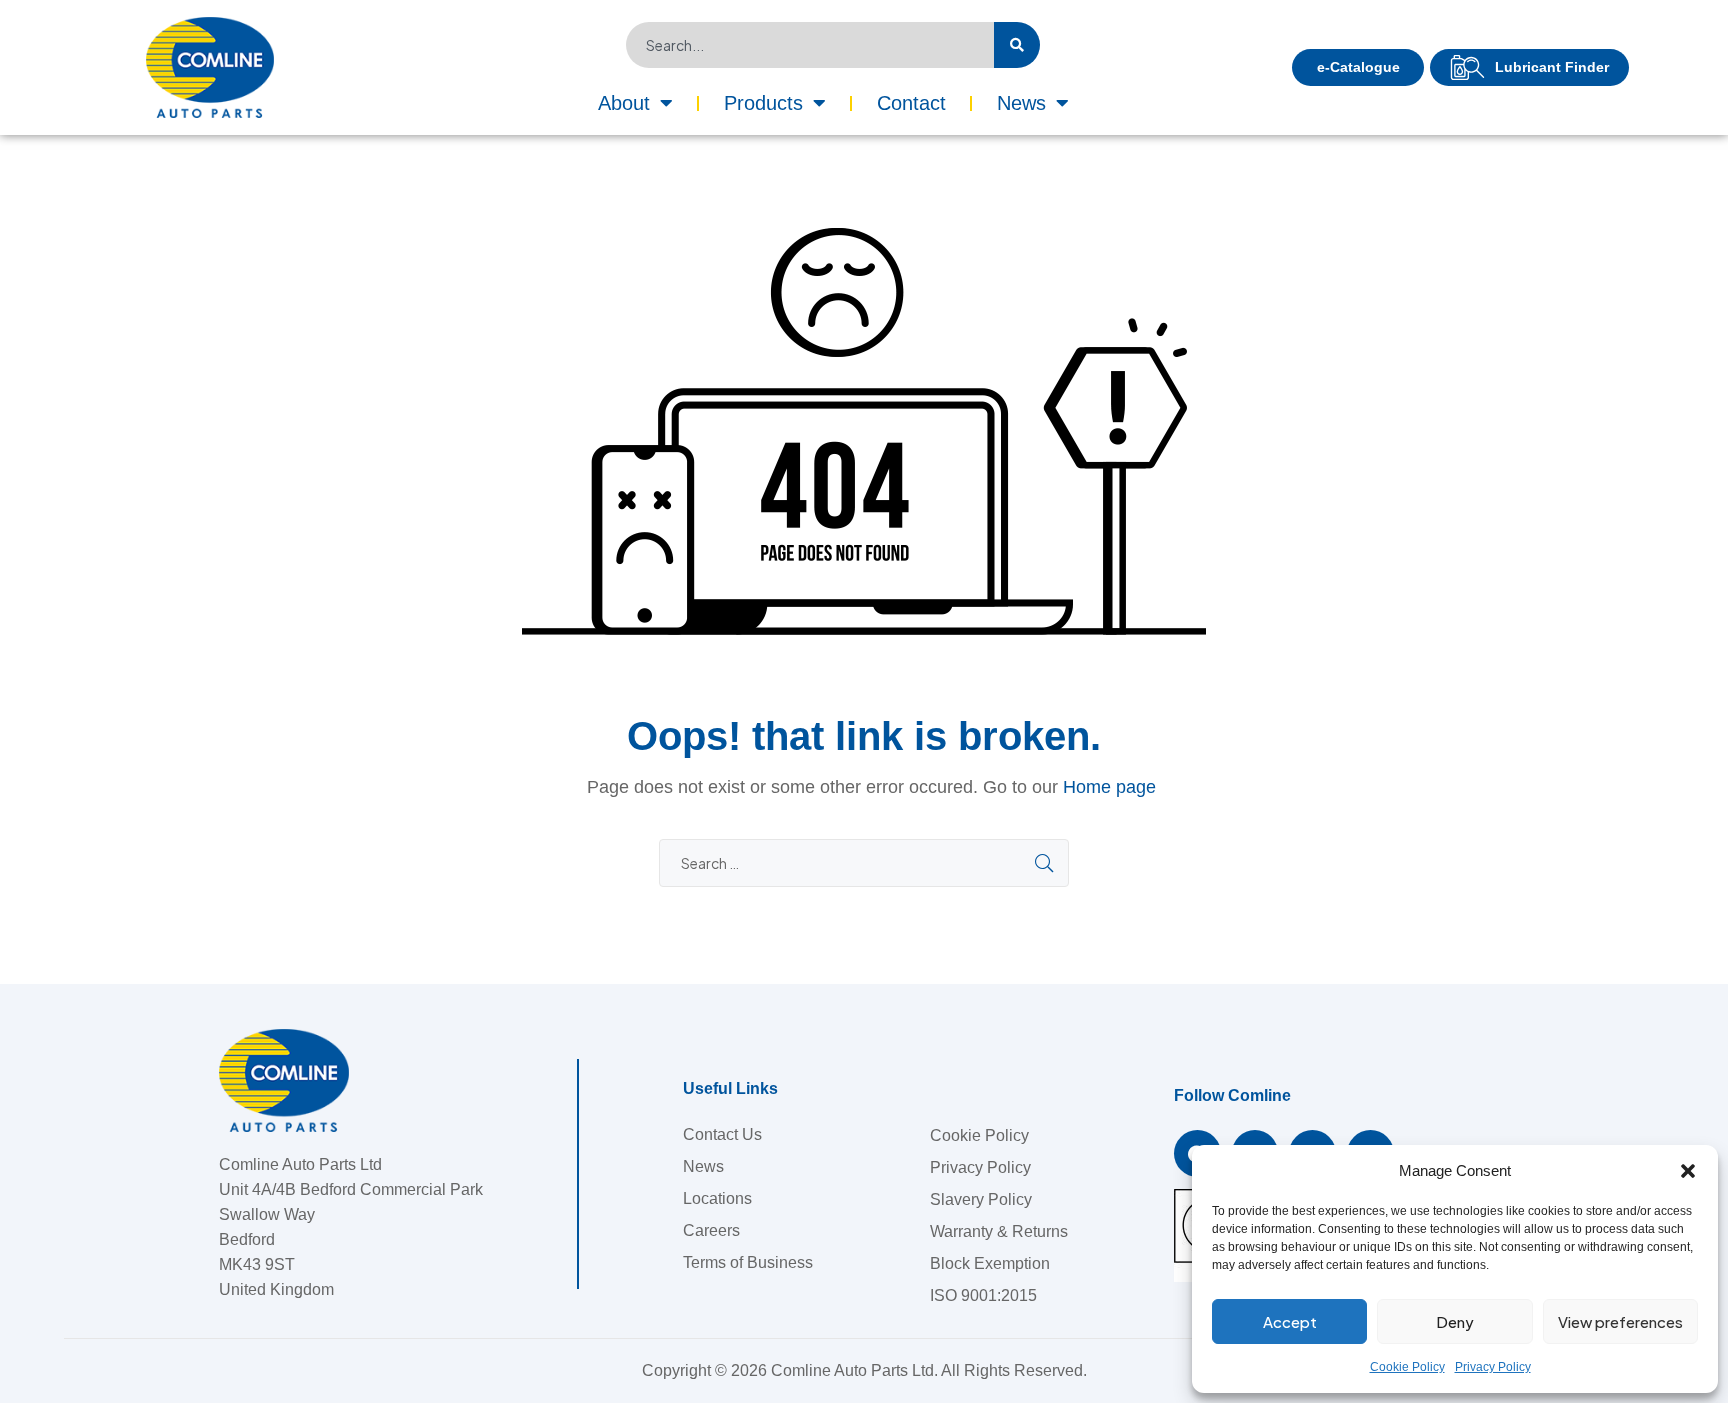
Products (763, 103)
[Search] (1017, 45)
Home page (1109, 787)
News (1021, 103)
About (624, 103)
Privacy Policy (1493, 1367)
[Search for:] (864, 863)
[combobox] (810, 45)
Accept (1290, 1321)
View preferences (1620, 1321)
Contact (911, 103)
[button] (1688, 1171)
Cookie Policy (1407, 1367)
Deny (1455, 1321)
